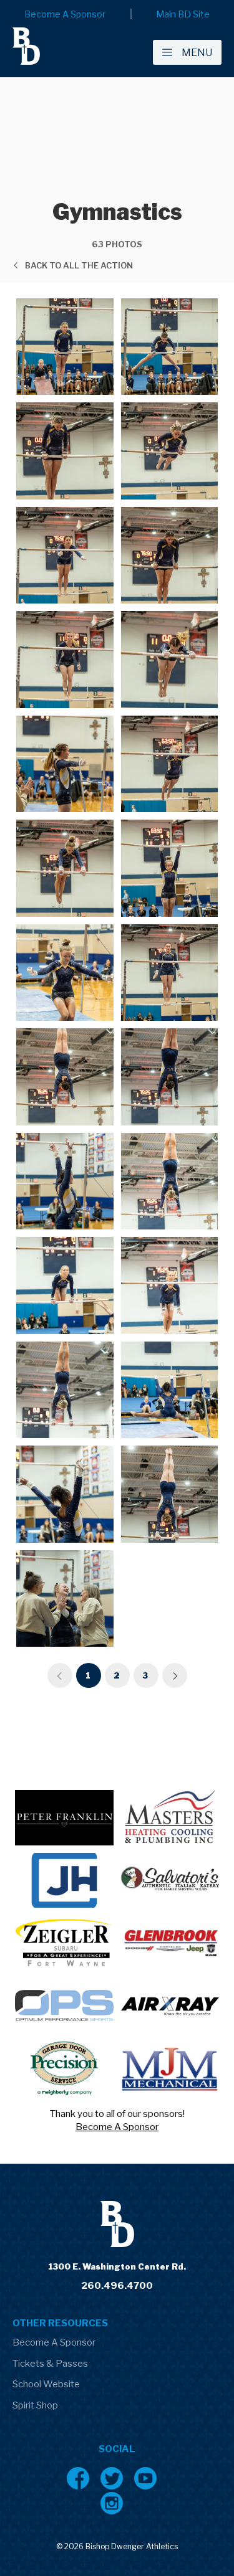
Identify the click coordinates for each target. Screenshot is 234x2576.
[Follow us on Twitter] (112, 2478)
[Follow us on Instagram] (112, 2503)
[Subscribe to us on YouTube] (145, 2478)
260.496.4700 (117, 2286)
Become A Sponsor (117, 2127)
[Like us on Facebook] (78, 2478)
